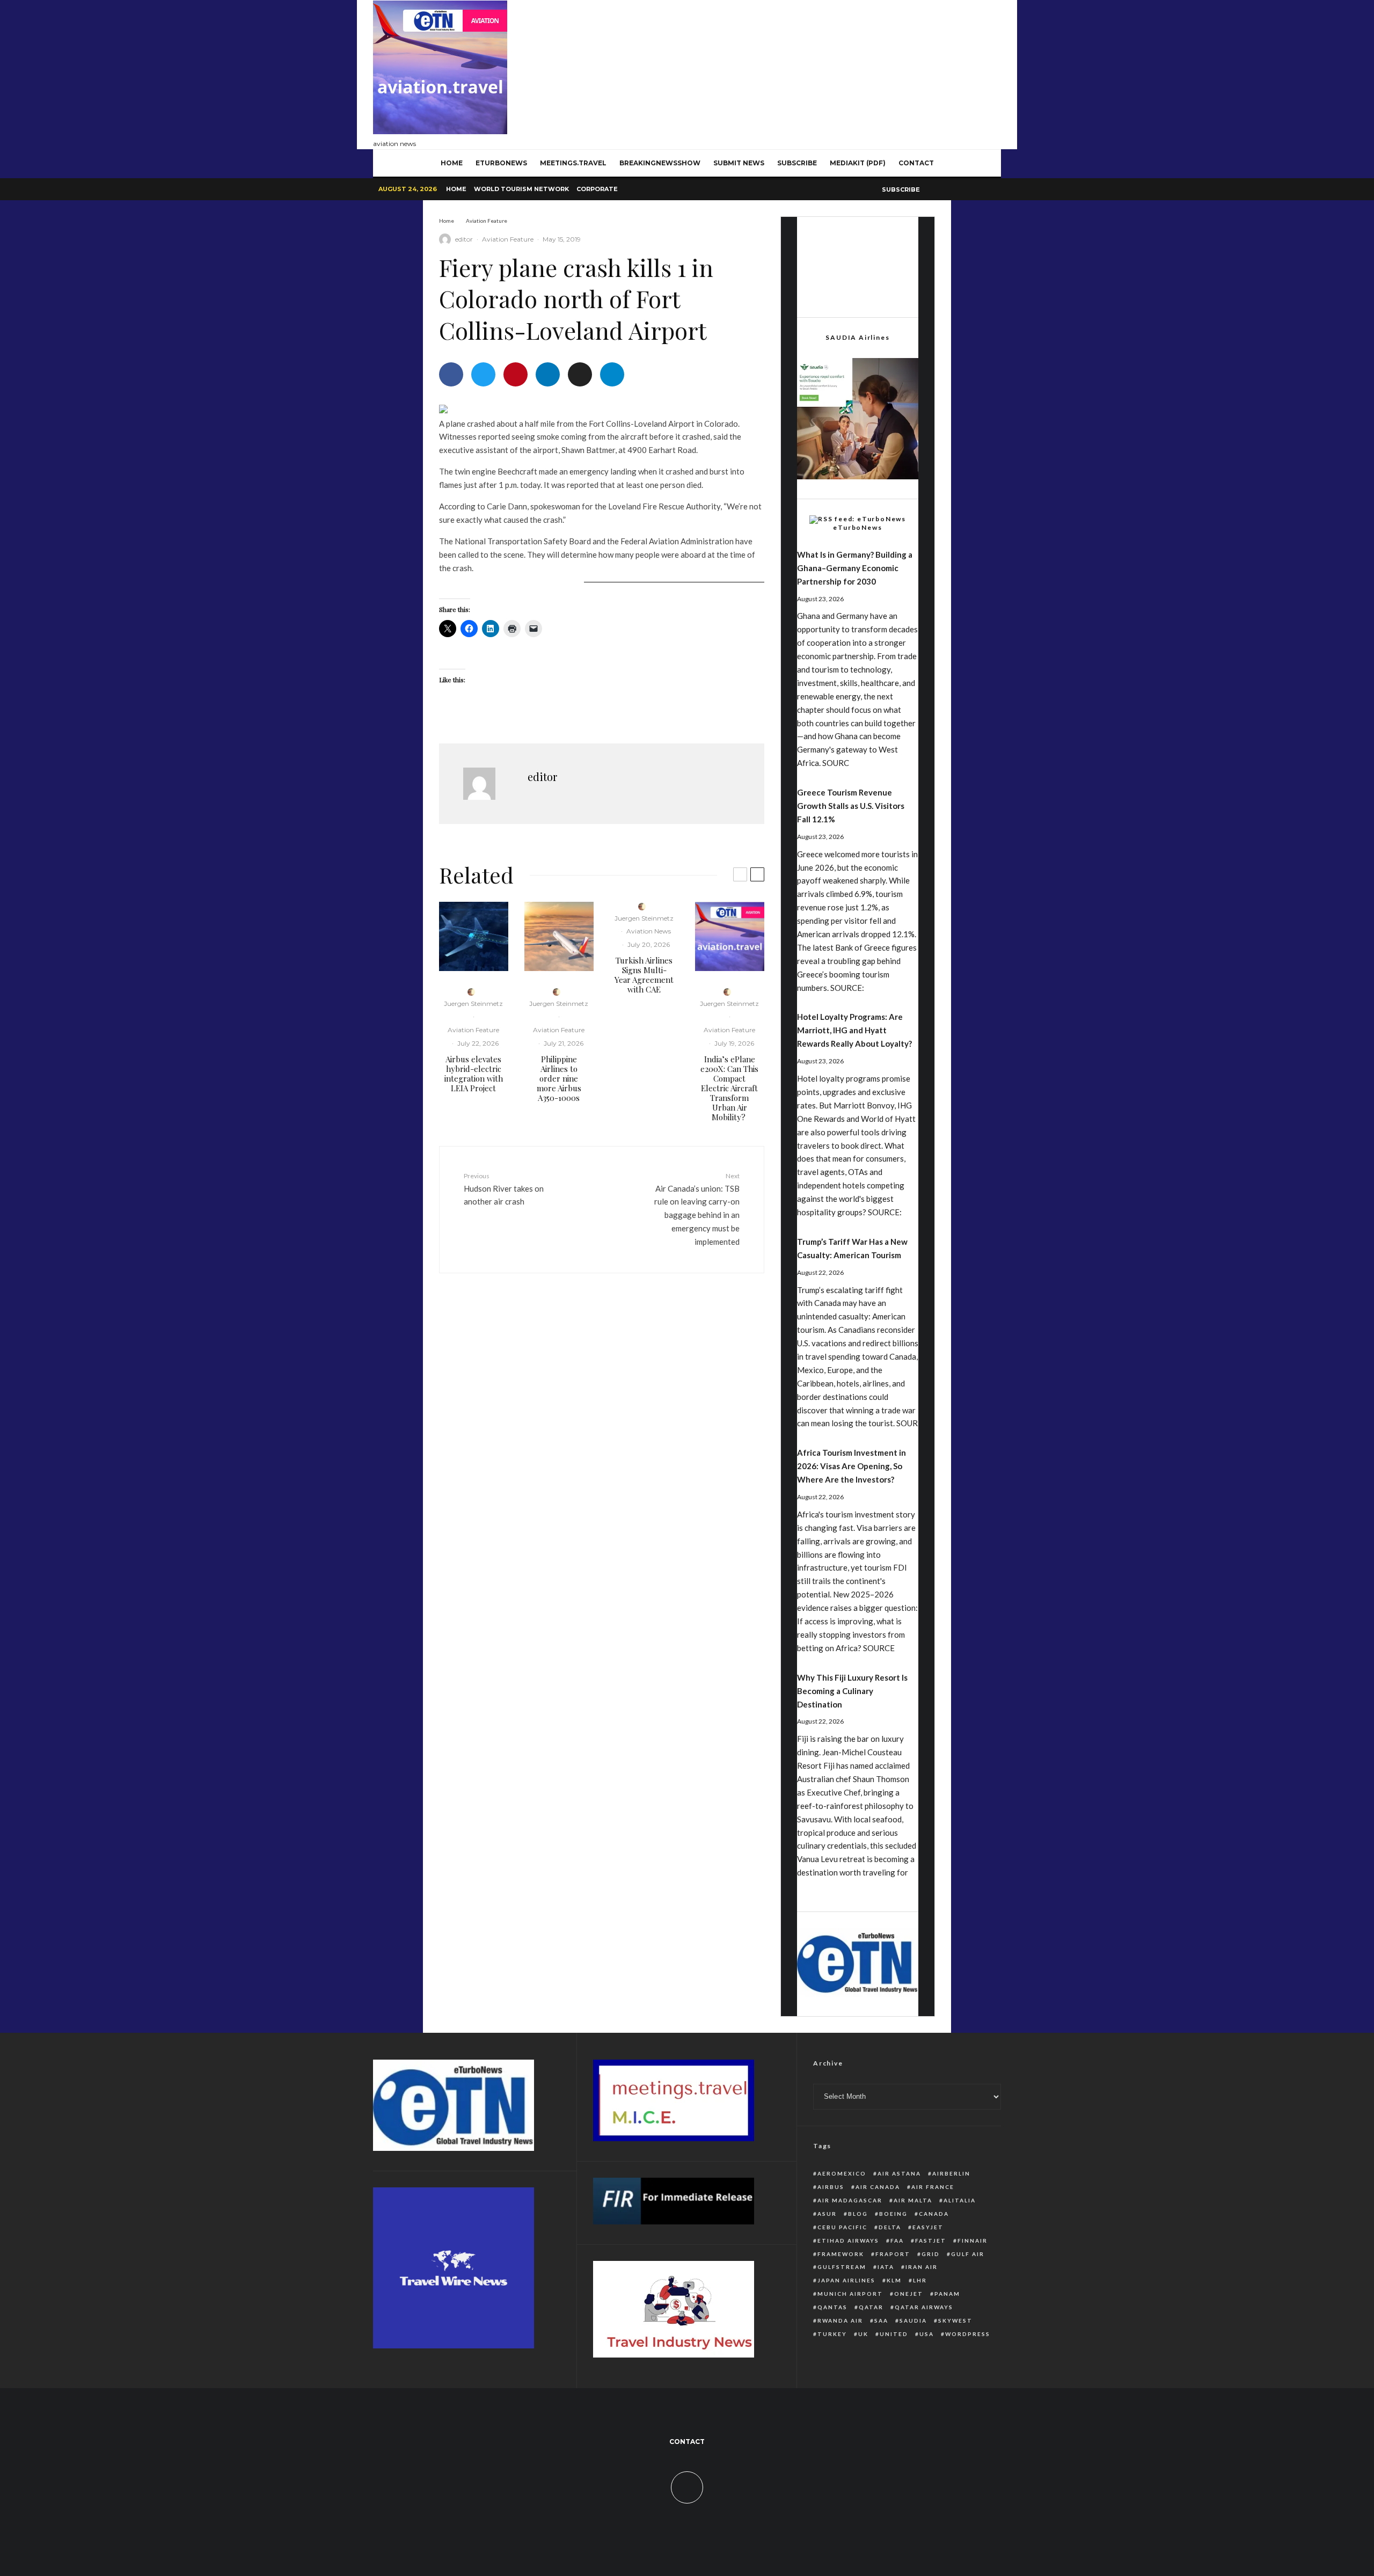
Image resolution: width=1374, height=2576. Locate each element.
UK (863, 2334)
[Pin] (516, 374)
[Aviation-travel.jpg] (730, 936)
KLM (894, 2280)
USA (927, 2334)
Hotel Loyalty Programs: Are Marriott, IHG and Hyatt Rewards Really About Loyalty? (854, 1030)
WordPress (968, 2334)
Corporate (597, 189)
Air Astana (899, 2173)
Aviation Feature (508, 239)
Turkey (832, 2334)
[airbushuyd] (474, 936)
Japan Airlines (846, 2280)
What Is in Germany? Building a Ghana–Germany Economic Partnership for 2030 (855, 568)
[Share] (451, 374)
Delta (890, 2227)
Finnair (973, 2241)
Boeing (893, 2214)
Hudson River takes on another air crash (504, 1189)
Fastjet (931, 2241)
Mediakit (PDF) (858, 163)
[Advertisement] (806, 72)
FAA (897, 2241)
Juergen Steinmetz (473, 1004)
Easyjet (928, 2227)
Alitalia (960, 2200)
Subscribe (797, 163)
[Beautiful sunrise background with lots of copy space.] (559, 936)
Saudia (913, 2320)
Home (456, 189)
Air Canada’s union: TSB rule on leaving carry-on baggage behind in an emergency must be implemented (697, 1209)
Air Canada (878, 2187)
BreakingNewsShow (660, 163)
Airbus (831, 2187)
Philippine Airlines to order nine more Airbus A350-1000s (559, 1078)
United (894, 2334)
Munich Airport (850, 2294)
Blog (858, 2214)
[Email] (580, 374)
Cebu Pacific (842, 2227)
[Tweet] (483, 374)
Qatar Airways (924, 2307)
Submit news (739, 163)
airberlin (951, 2173)
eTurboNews (501, 163)
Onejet (909, 2294)
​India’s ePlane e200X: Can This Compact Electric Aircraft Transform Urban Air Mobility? (729, 1088)
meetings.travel (573, 163)
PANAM (947, 2294)
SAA (881, 2320)
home (452, 163)
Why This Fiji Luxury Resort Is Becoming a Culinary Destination (852, 1691)
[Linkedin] (969, 189)
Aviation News (649, 931)
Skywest (955, 2320)
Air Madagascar (850, 2200)
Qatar (871, 2307)
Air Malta (913, 2200)
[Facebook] (930, 189)
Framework (841, 2254)
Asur (827, 2214)
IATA (886, 2267)
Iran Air (922, 2267)
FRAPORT (893, 2254)
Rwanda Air (840, 2320)
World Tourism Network (521, 189)
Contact (916, 163)
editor (464, 239)
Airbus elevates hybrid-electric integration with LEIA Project (474, 1074)
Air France (933, 2187)
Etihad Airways (848, 2241)
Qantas (832, 2307)
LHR (920, 2280)
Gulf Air (968, 2254)
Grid (931, 2254)
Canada (934, 2214)
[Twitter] (943, 189)
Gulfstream (842, 2267)
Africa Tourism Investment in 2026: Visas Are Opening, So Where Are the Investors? (852, 1466)
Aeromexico (842, 2173)
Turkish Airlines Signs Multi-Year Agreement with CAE (644, 975)
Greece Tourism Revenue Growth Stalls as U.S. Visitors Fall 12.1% (851, 806)
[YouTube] (956, 189)
